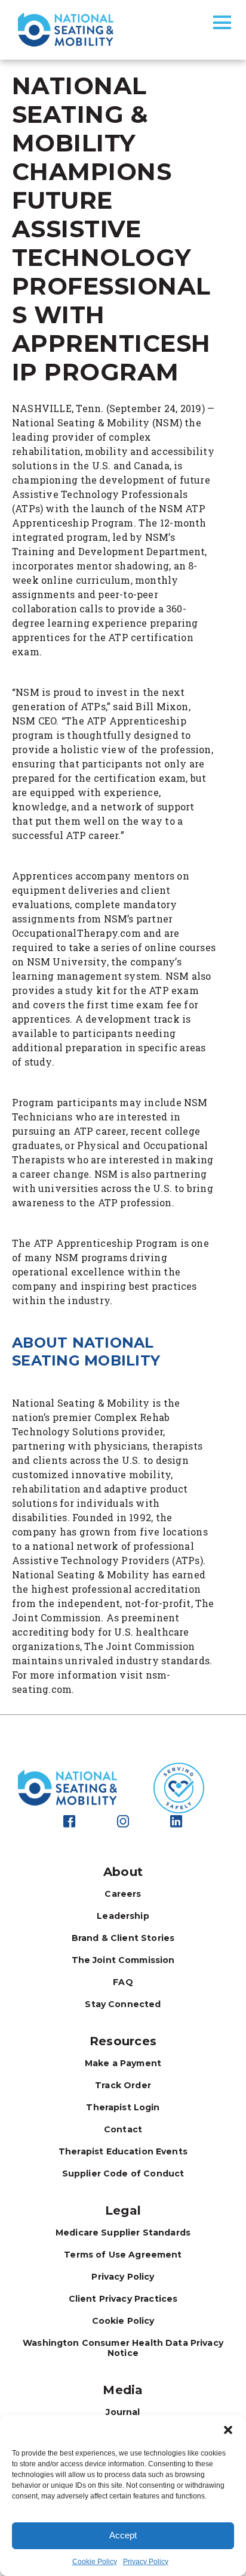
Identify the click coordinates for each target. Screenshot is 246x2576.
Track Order (123, 2085)
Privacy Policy (146, 2562)
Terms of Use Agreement (123, 2255)
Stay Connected (123, 2004)
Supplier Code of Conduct (123, 2173)
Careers (123, 1894)
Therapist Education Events (123, 2151)
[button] (228, 2430)
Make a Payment (123, 2063)
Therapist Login (123, 2107)
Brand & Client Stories (123, 1938)
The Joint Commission (123, 1960)
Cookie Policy (95, 2562)
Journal (123, 2412)
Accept (123, 2535)
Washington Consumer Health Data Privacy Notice (123, 2348)
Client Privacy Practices (123, 2299)
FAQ (123, 1982)
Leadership (123, 1916)
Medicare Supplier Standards (123, 2233)
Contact (123, 2129)
